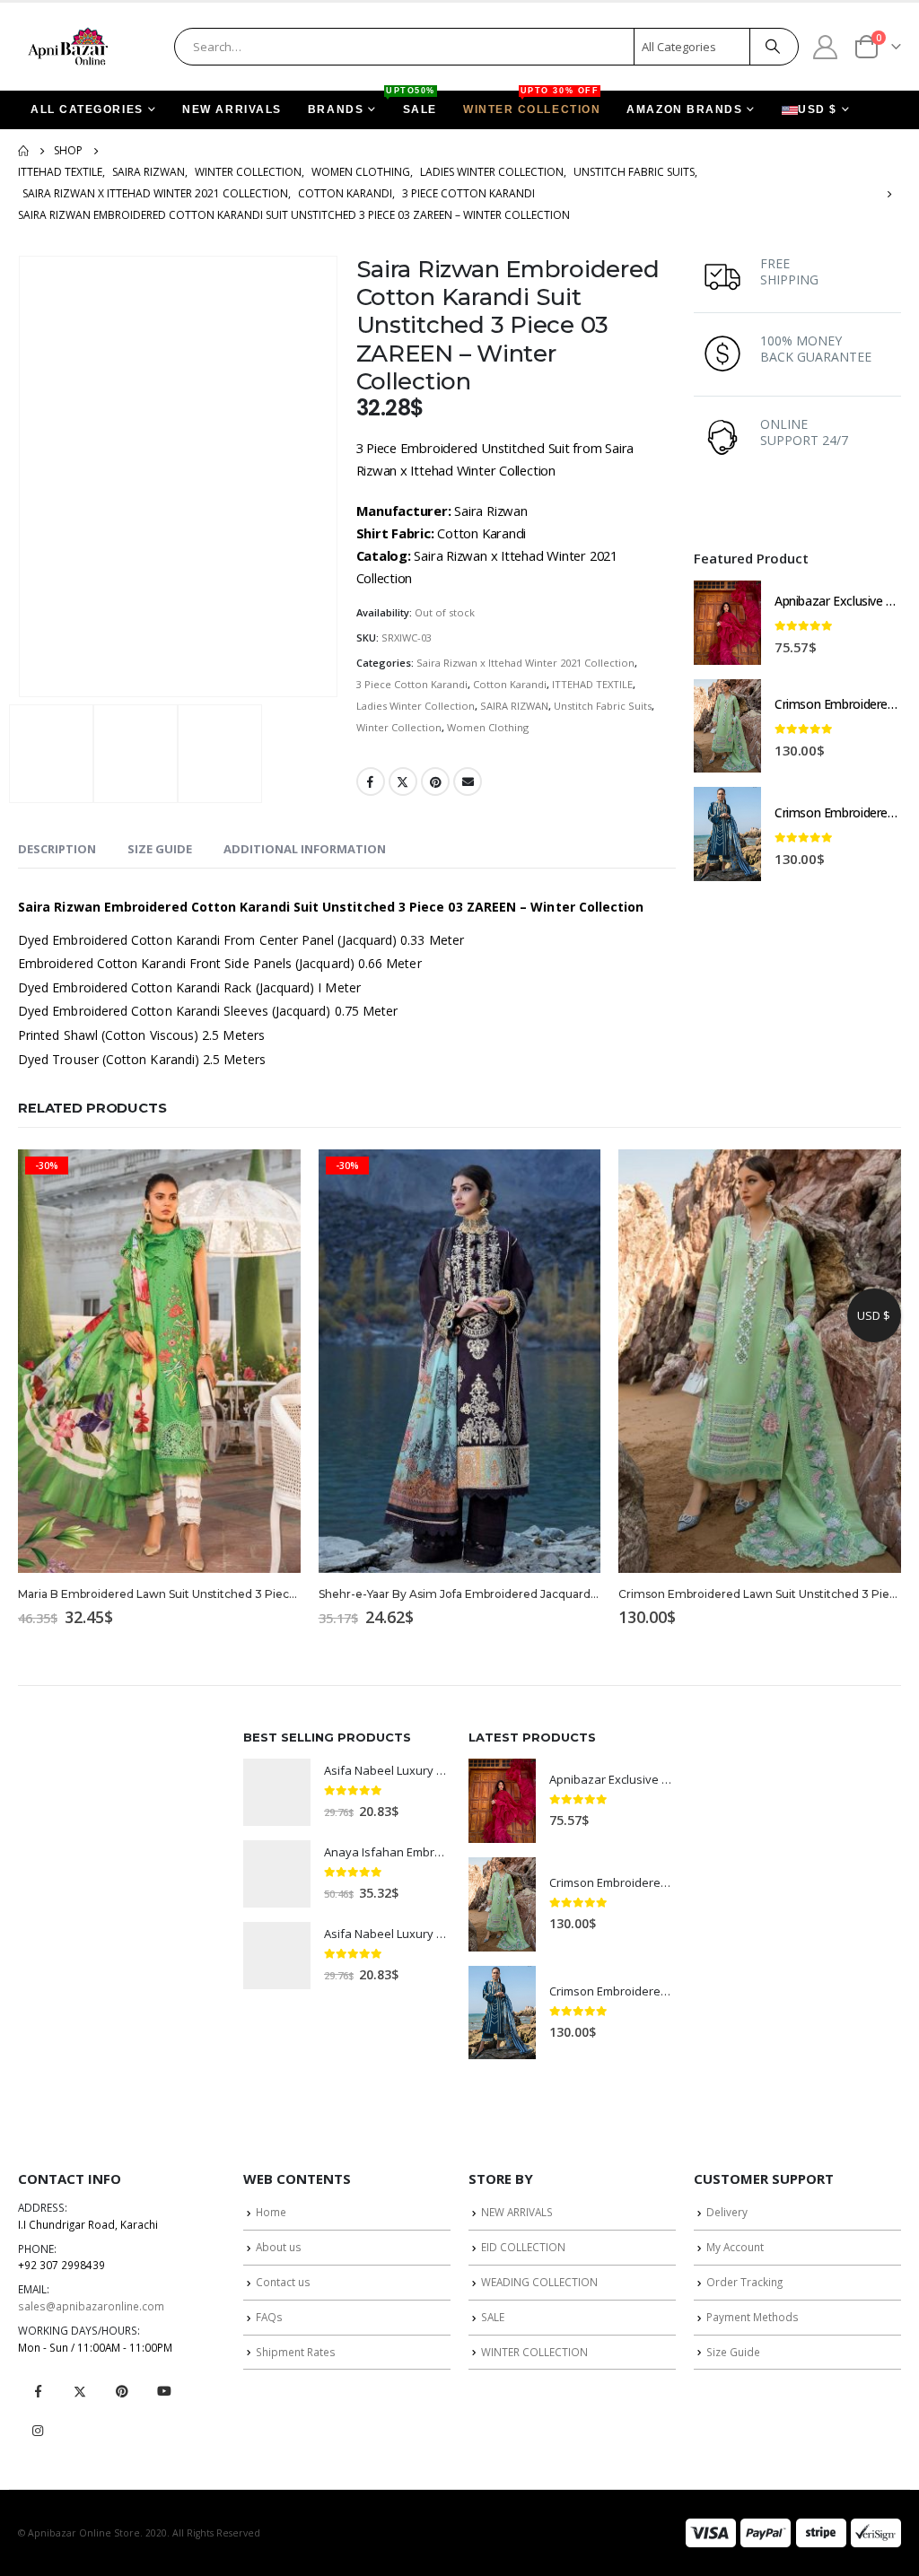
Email (468, 782)
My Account (735, 2247)
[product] (727, 623)
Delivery (727, 2212)
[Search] (773, 47)
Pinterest (435, 782)
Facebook (371, 782)
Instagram (38, 2431)
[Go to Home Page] (23, 151)
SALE (414, 103)
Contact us (283, 2282)
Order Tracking (744, 2282)
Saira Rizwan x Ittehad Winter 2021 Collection (525, 663)
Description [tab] (57, 849)
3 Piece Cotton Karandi (412, 684)
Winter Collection (399, 727)
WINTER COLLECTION (532, 103)
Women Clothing (488, 727)
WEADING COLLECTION (539, 2282)
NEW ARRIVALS (232, 109)
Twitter (403, 782)
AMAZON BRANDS (684, 109)
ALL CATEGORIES (87, 109)
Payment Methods (753, 2317)
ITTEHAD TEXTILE (592, 684)
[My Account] (826, 46)
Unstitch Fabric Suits (603, 706)
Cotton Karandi (510, 684)
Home (271, 2212)
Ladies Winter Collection (416, 706)
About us (279, 2247)
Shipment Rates (296, 2352)
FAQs (269, 2317)
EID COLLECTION (523, 2247)
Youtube (164, 2391)
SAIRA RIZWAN (514, 706)
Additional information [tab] (305, 849)
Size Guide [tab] (160, 849)
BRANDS (336, 109)
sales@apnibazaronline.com (91, 2306)
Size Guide (733, 2352)
